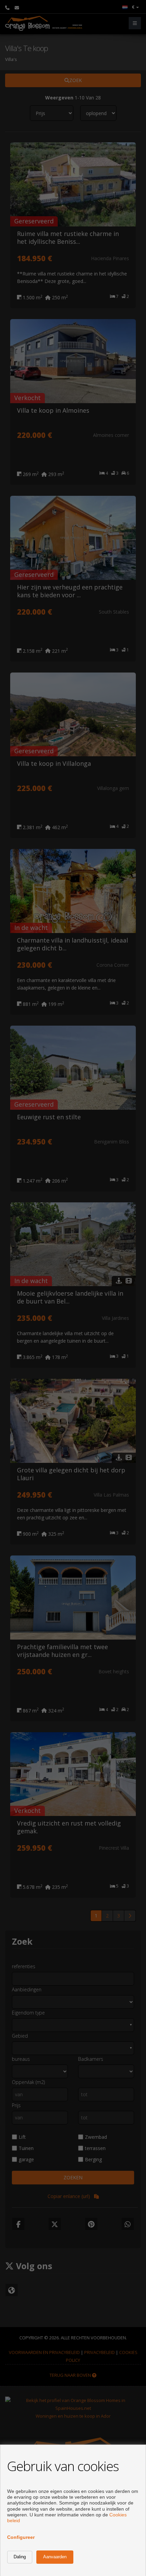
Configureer (21, 2537)
